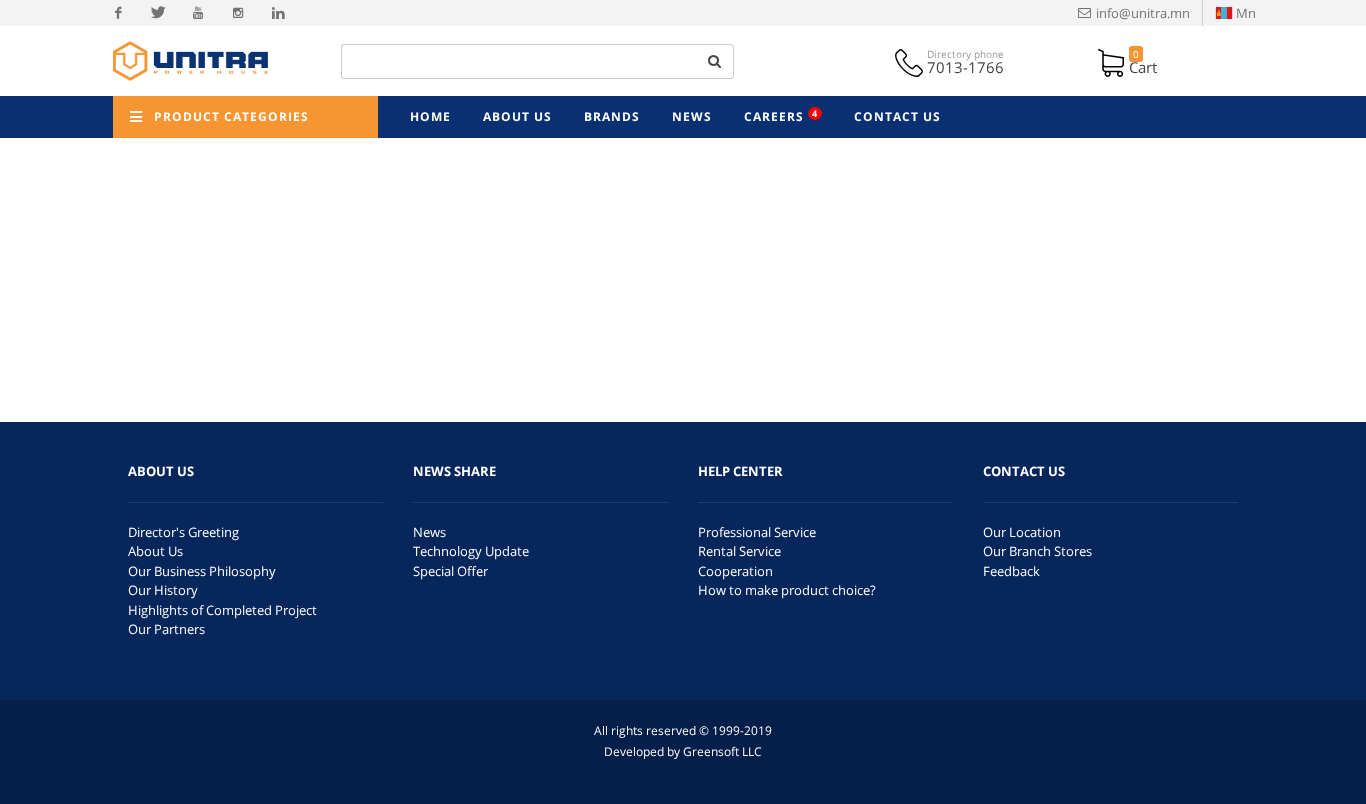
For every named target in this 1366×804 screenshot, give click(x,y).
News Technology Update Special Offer (471, 551)
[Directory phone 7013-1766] (911, 61)
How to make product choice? (787, 590)
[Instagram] (238, 13)
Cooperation (735, 571)
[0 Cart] (1113, 61)
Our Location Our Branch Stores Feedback (1037, 551)
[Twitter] (158, 13)
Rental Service (739, 551)
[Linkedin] (278, 13)
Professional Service (757, 532)
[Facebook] (118, 13)
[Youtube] (198, 13)
